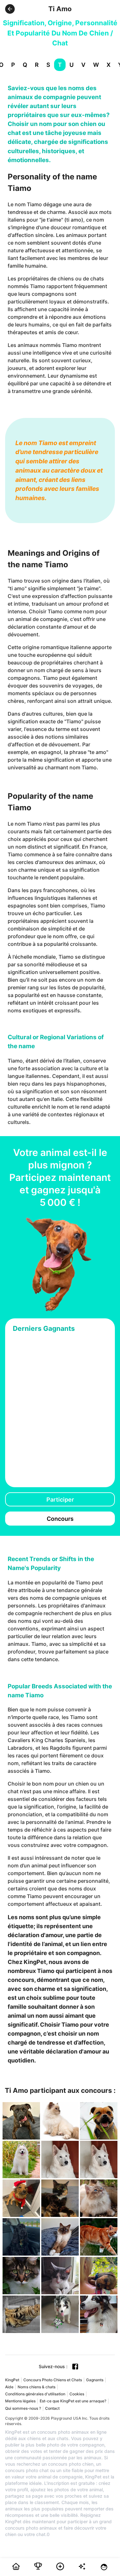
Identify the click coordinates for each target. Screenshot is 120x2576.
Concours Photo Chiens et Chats (53, 2380)
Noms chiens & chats (36, 2387)
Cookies (77, 2394)
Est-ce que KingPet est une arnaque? (73, 2401)
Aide (9, 2387)
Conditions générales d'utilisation (35, 2394)
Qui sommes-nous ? (23, 2408)
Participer (60, 1500)
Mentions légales (20, 2401)
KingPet (12, 2380)
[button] (10, 9)
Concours (60, 1519)
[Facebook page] (75, 2367)
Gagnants (95, 2380)
